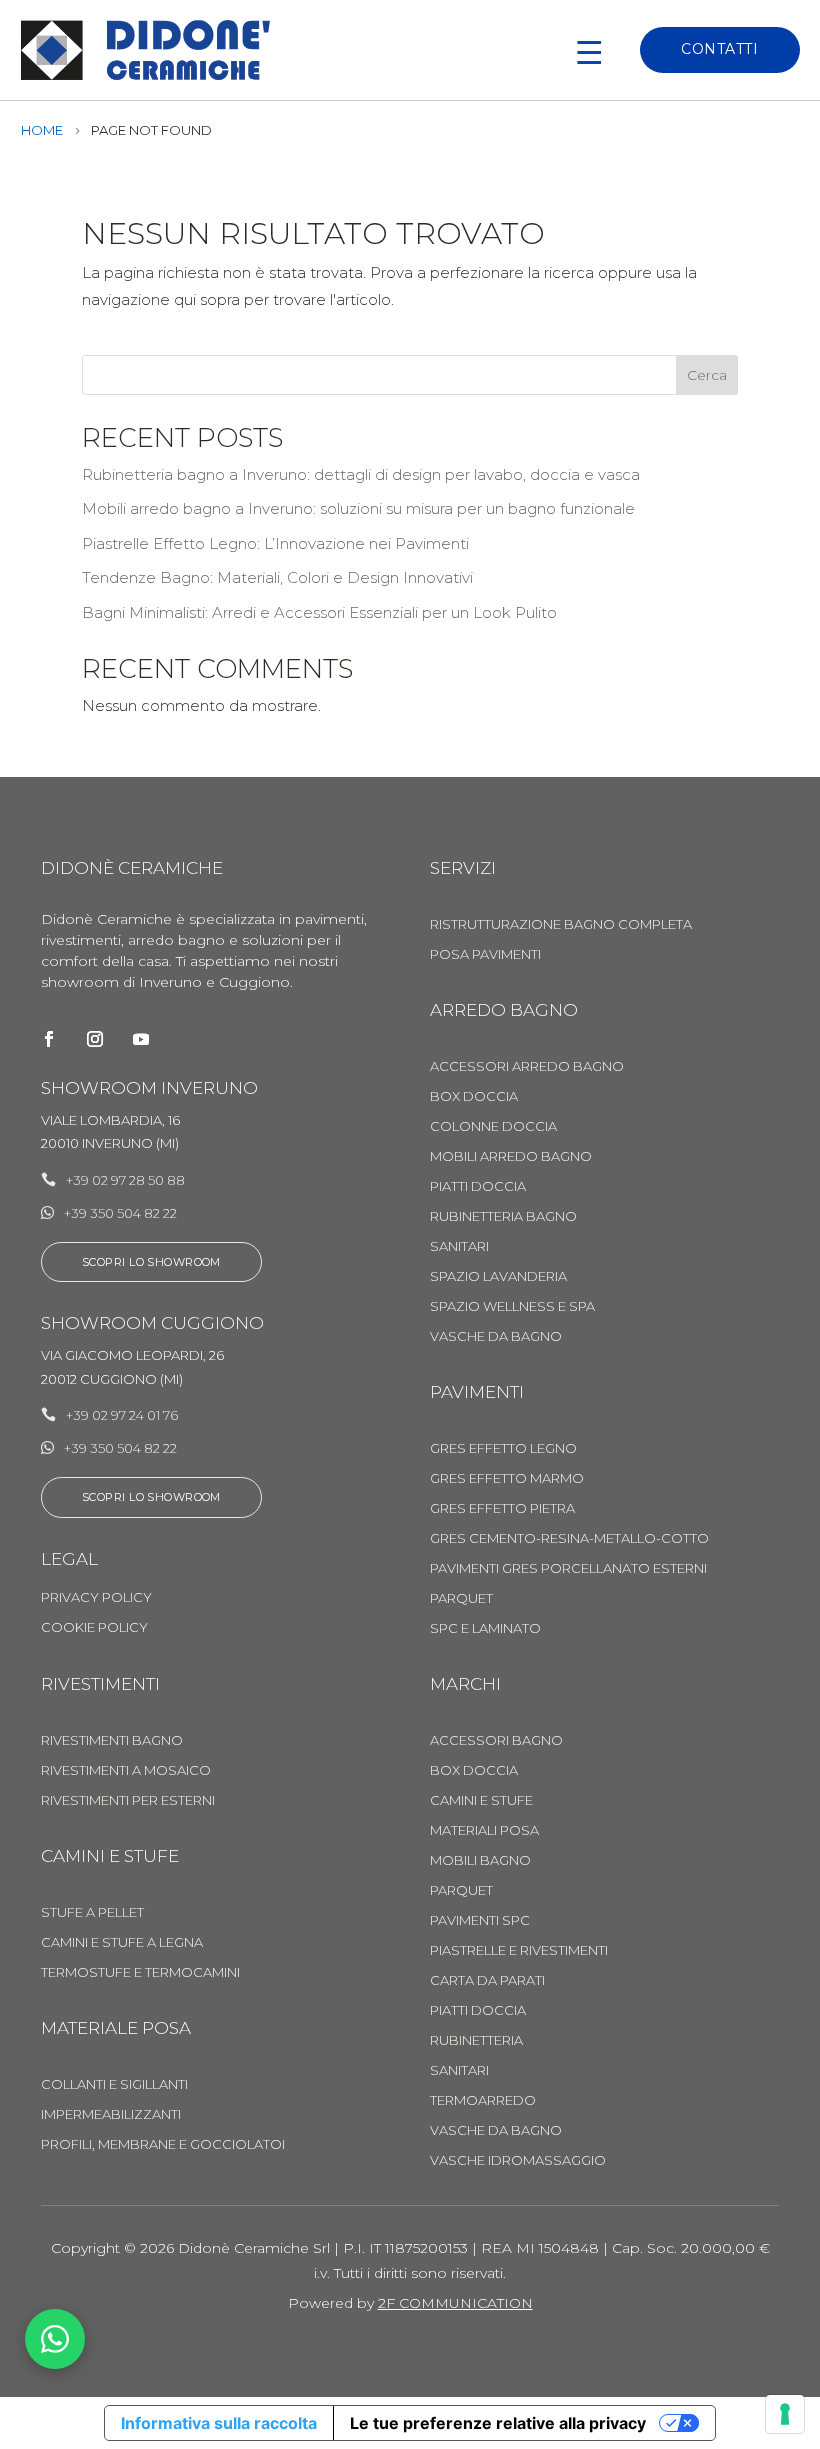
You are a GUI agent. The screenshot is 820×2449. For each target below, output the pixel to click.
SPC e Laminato (485, 1628)
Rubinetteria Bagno (503, 1216)
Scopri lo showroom (151, 1262)
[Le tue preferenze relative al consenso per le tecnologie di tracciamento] (785, 2414)
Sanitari (459, 1246)
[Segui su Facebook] (49, 1039)
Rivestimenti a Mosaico (126, 1770)
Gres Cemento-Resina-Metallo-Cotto (569, 1538)
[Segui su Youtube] (141, 1039)
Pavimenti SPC (480, 1920)
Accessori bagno (496, 1740)
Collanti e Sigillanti (114, 2084)
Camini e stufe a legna (122, 1942)
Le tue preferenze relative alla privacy (498, 2423)
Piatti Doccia (478, 1186)
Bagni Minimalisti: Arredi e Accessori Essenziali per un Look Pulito (319, 612)
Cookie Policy (94, 1627)
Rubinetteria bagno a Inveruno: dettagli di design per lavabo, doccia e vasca (361, 474)
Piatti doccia (478, 2010)
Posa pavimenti (485, 954)
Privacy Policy (96, 1597)
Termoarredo (483, 2100)
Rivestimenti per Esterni (128, 1800)
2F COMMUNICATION (455, 2303)
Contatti (719, 49)
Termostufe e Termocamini (140, 1972)
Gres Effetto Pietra (502, 1508)
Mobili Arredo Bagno (511, 1156)
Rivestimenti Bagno (112, 1740)
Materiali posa (484, 1830)
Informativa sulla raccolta (219, 2423)
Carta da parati (487, 1980)
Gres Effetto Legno (503, 1448)
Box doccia (474, 1770)
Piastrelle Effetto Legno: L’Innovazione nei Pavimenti (275, 543)
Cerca (707, 375)
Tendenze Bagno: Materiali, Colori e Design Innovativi (277, 577)
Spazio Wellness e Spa (512, 1306)
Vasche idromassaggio (518, 2160)
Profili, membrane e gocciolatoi (163, 2144)
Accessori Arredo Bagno (527, 1066)
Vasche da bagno (496, 1336)
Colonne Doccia (493, 1126)
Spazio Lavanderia (498, 1276)
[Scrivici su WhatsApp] (55, 2339)
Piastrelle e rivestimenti (519, 1950)
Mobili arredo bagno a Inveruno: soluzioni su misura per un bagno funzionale (358, 508)
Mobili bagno (480, 1860)
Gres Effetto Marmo (507, 1478)
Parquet (461, 1598)
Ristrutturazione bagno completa (561, 924)
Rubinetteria (476, 2040)
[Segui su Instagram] (95, 1039)
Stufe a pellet (92, 1912)
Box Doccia (474, 1096)
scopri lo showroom (151, 1497)
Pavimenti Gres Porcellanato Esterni (568, 1568)
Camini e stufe (481, 1800)
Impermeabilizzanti (111, 2114)
